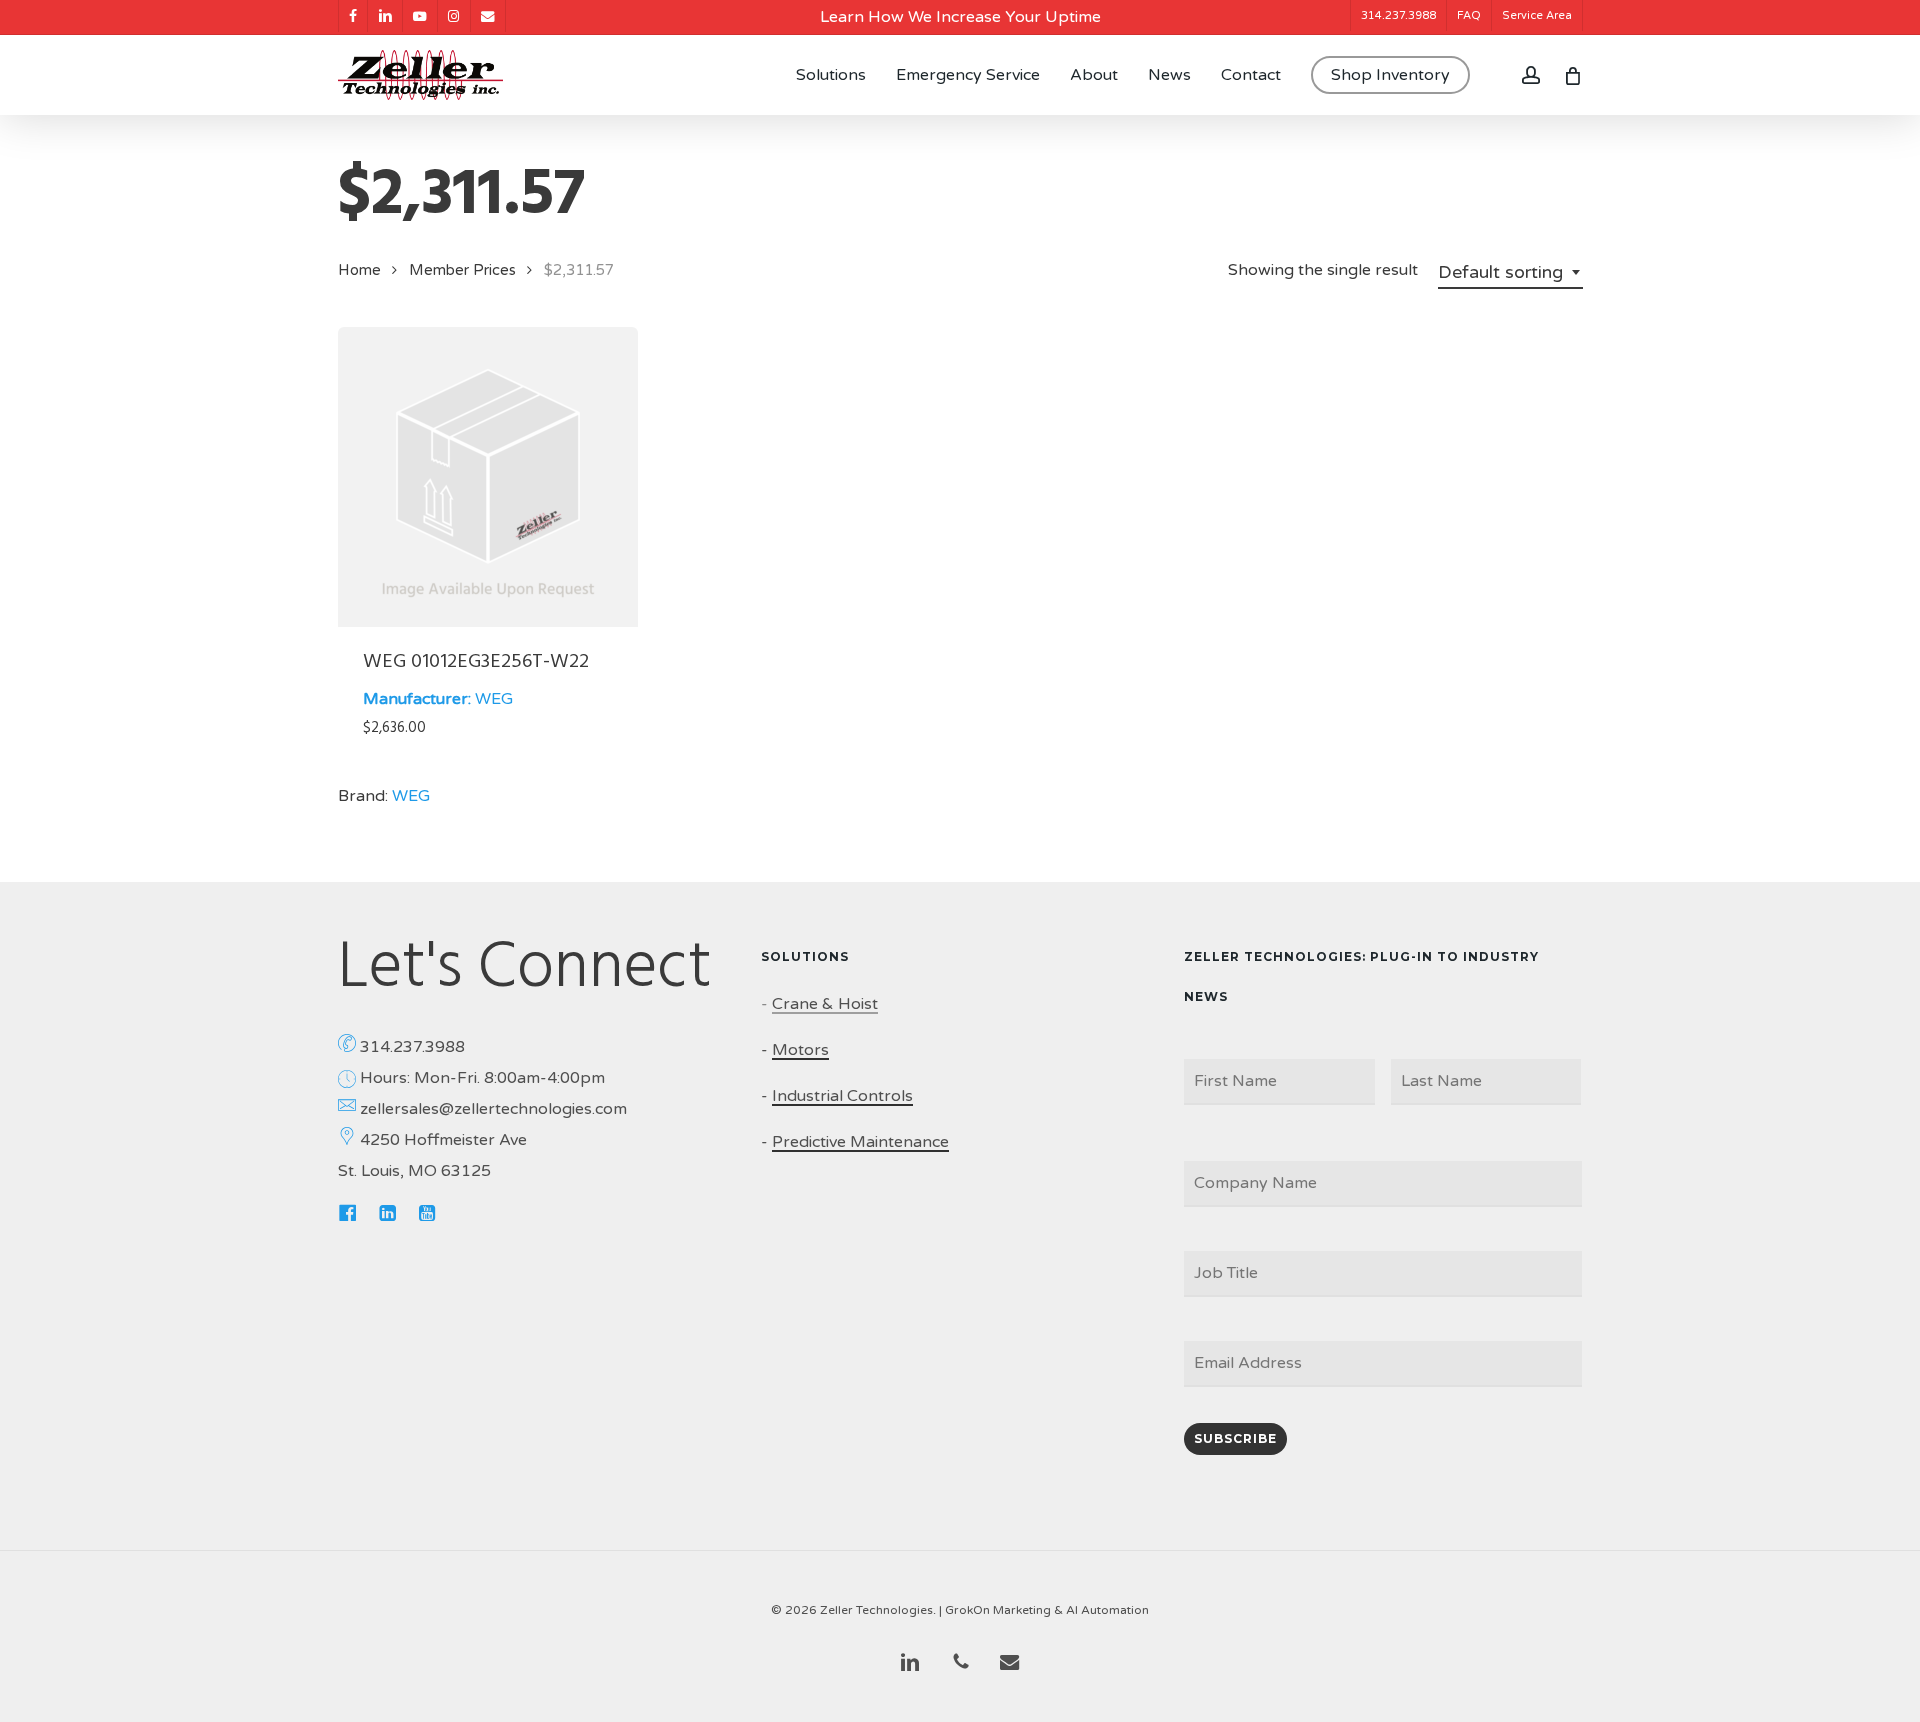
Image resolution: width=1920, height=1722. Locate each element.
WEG (494, 699)
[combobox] (1510, 272)
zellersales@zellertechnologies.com (493, 1109)
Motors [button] (800, 1050)
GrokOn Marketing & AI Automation (1047, 1610)
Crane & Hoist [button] (825, 1004)
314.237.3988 (412, 1047)
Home (359, 270)
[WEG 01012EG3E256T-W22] (488, 477)
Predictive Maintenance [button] (860, 1142)
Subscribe (1235, 1438)
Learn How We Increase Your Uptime (960, 17)
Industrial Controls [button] (842, 1096)
